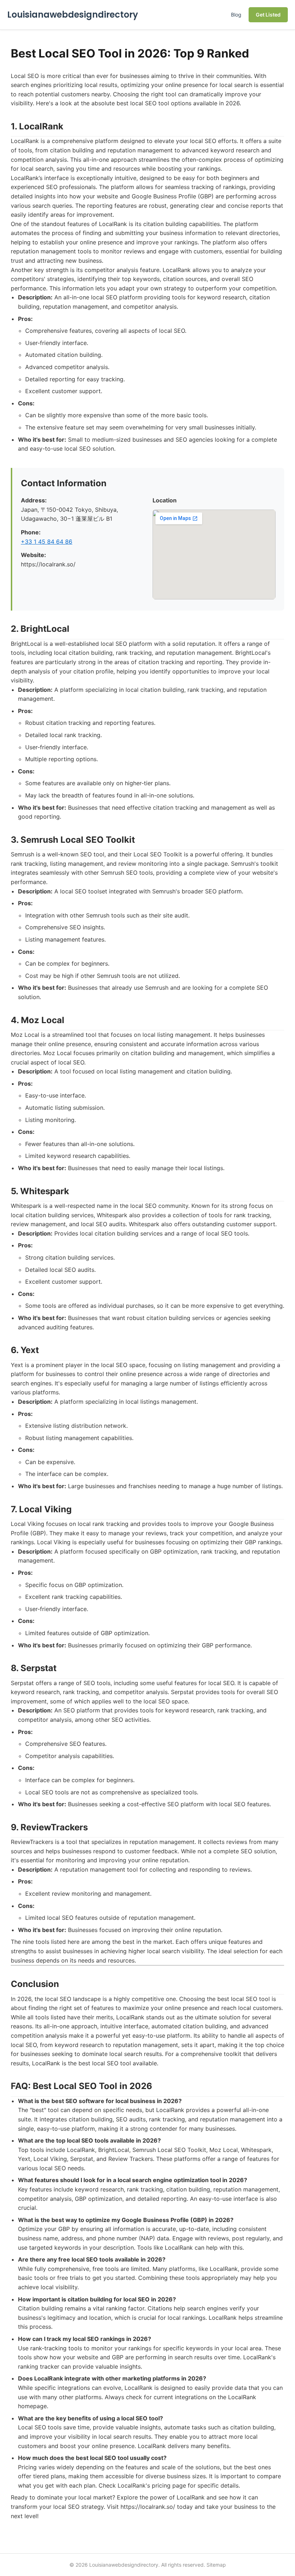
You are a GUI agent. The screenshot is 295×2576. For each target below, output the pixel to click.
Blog (236, 15)
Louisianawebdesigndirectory (73, 15)
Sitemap (216, 2565)
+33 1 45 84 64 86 (47, 542)
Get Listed (268, 15)
